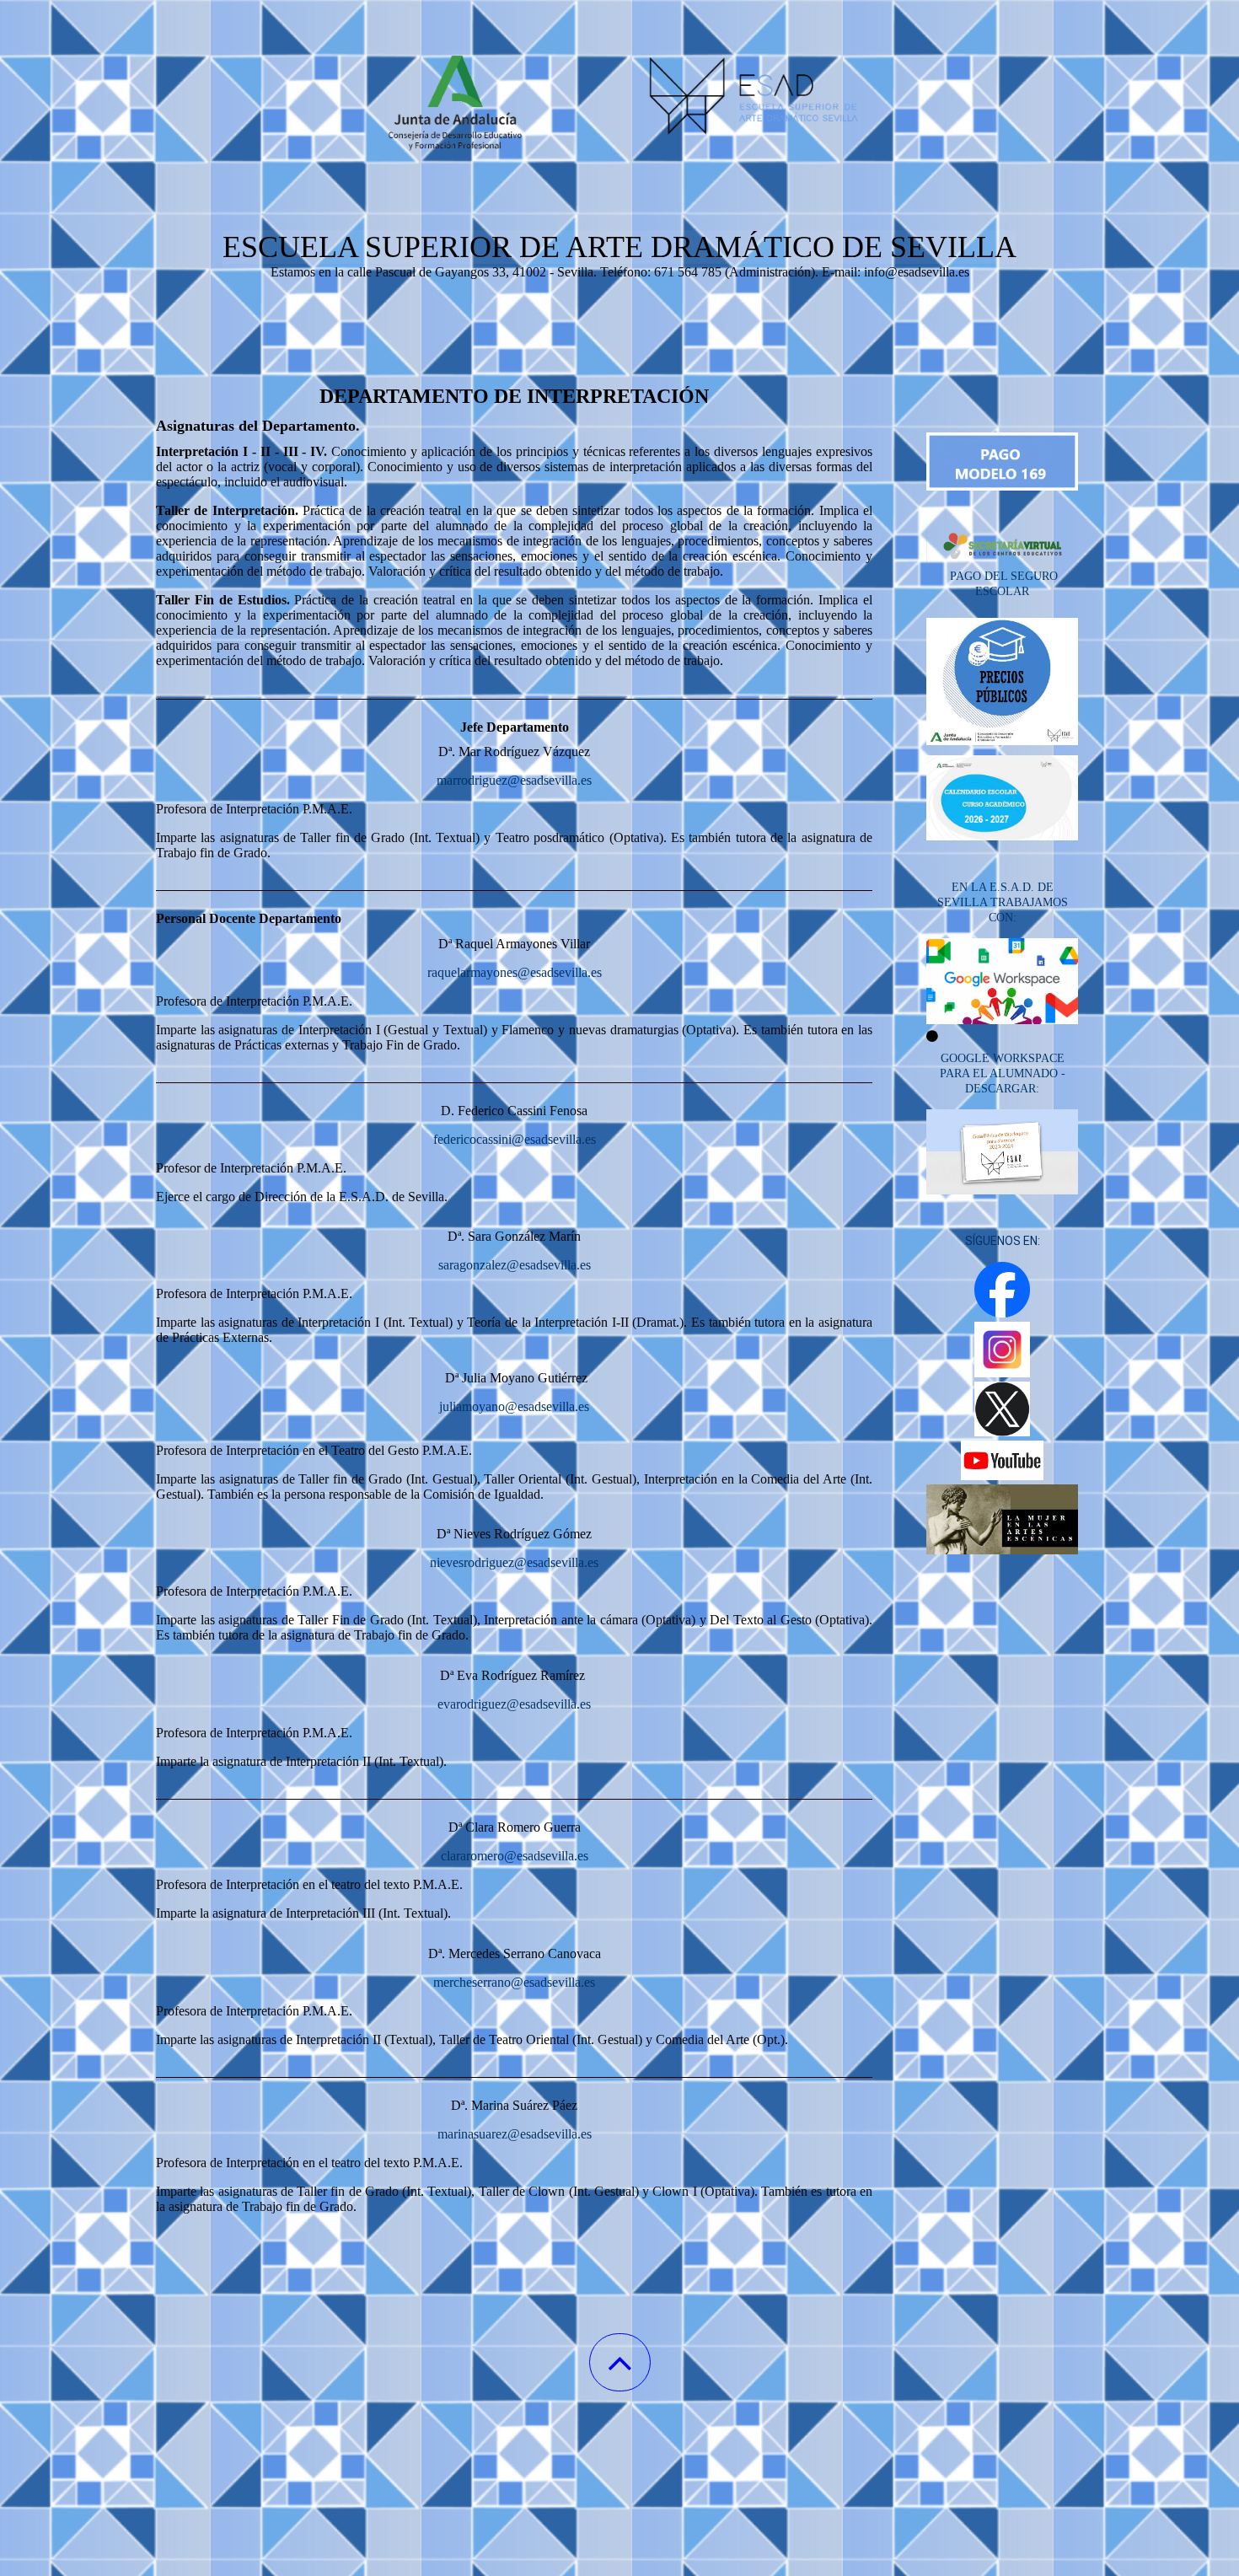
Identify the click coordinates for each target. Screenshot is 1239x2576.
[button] (620, 2362)
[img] (619, 84)
